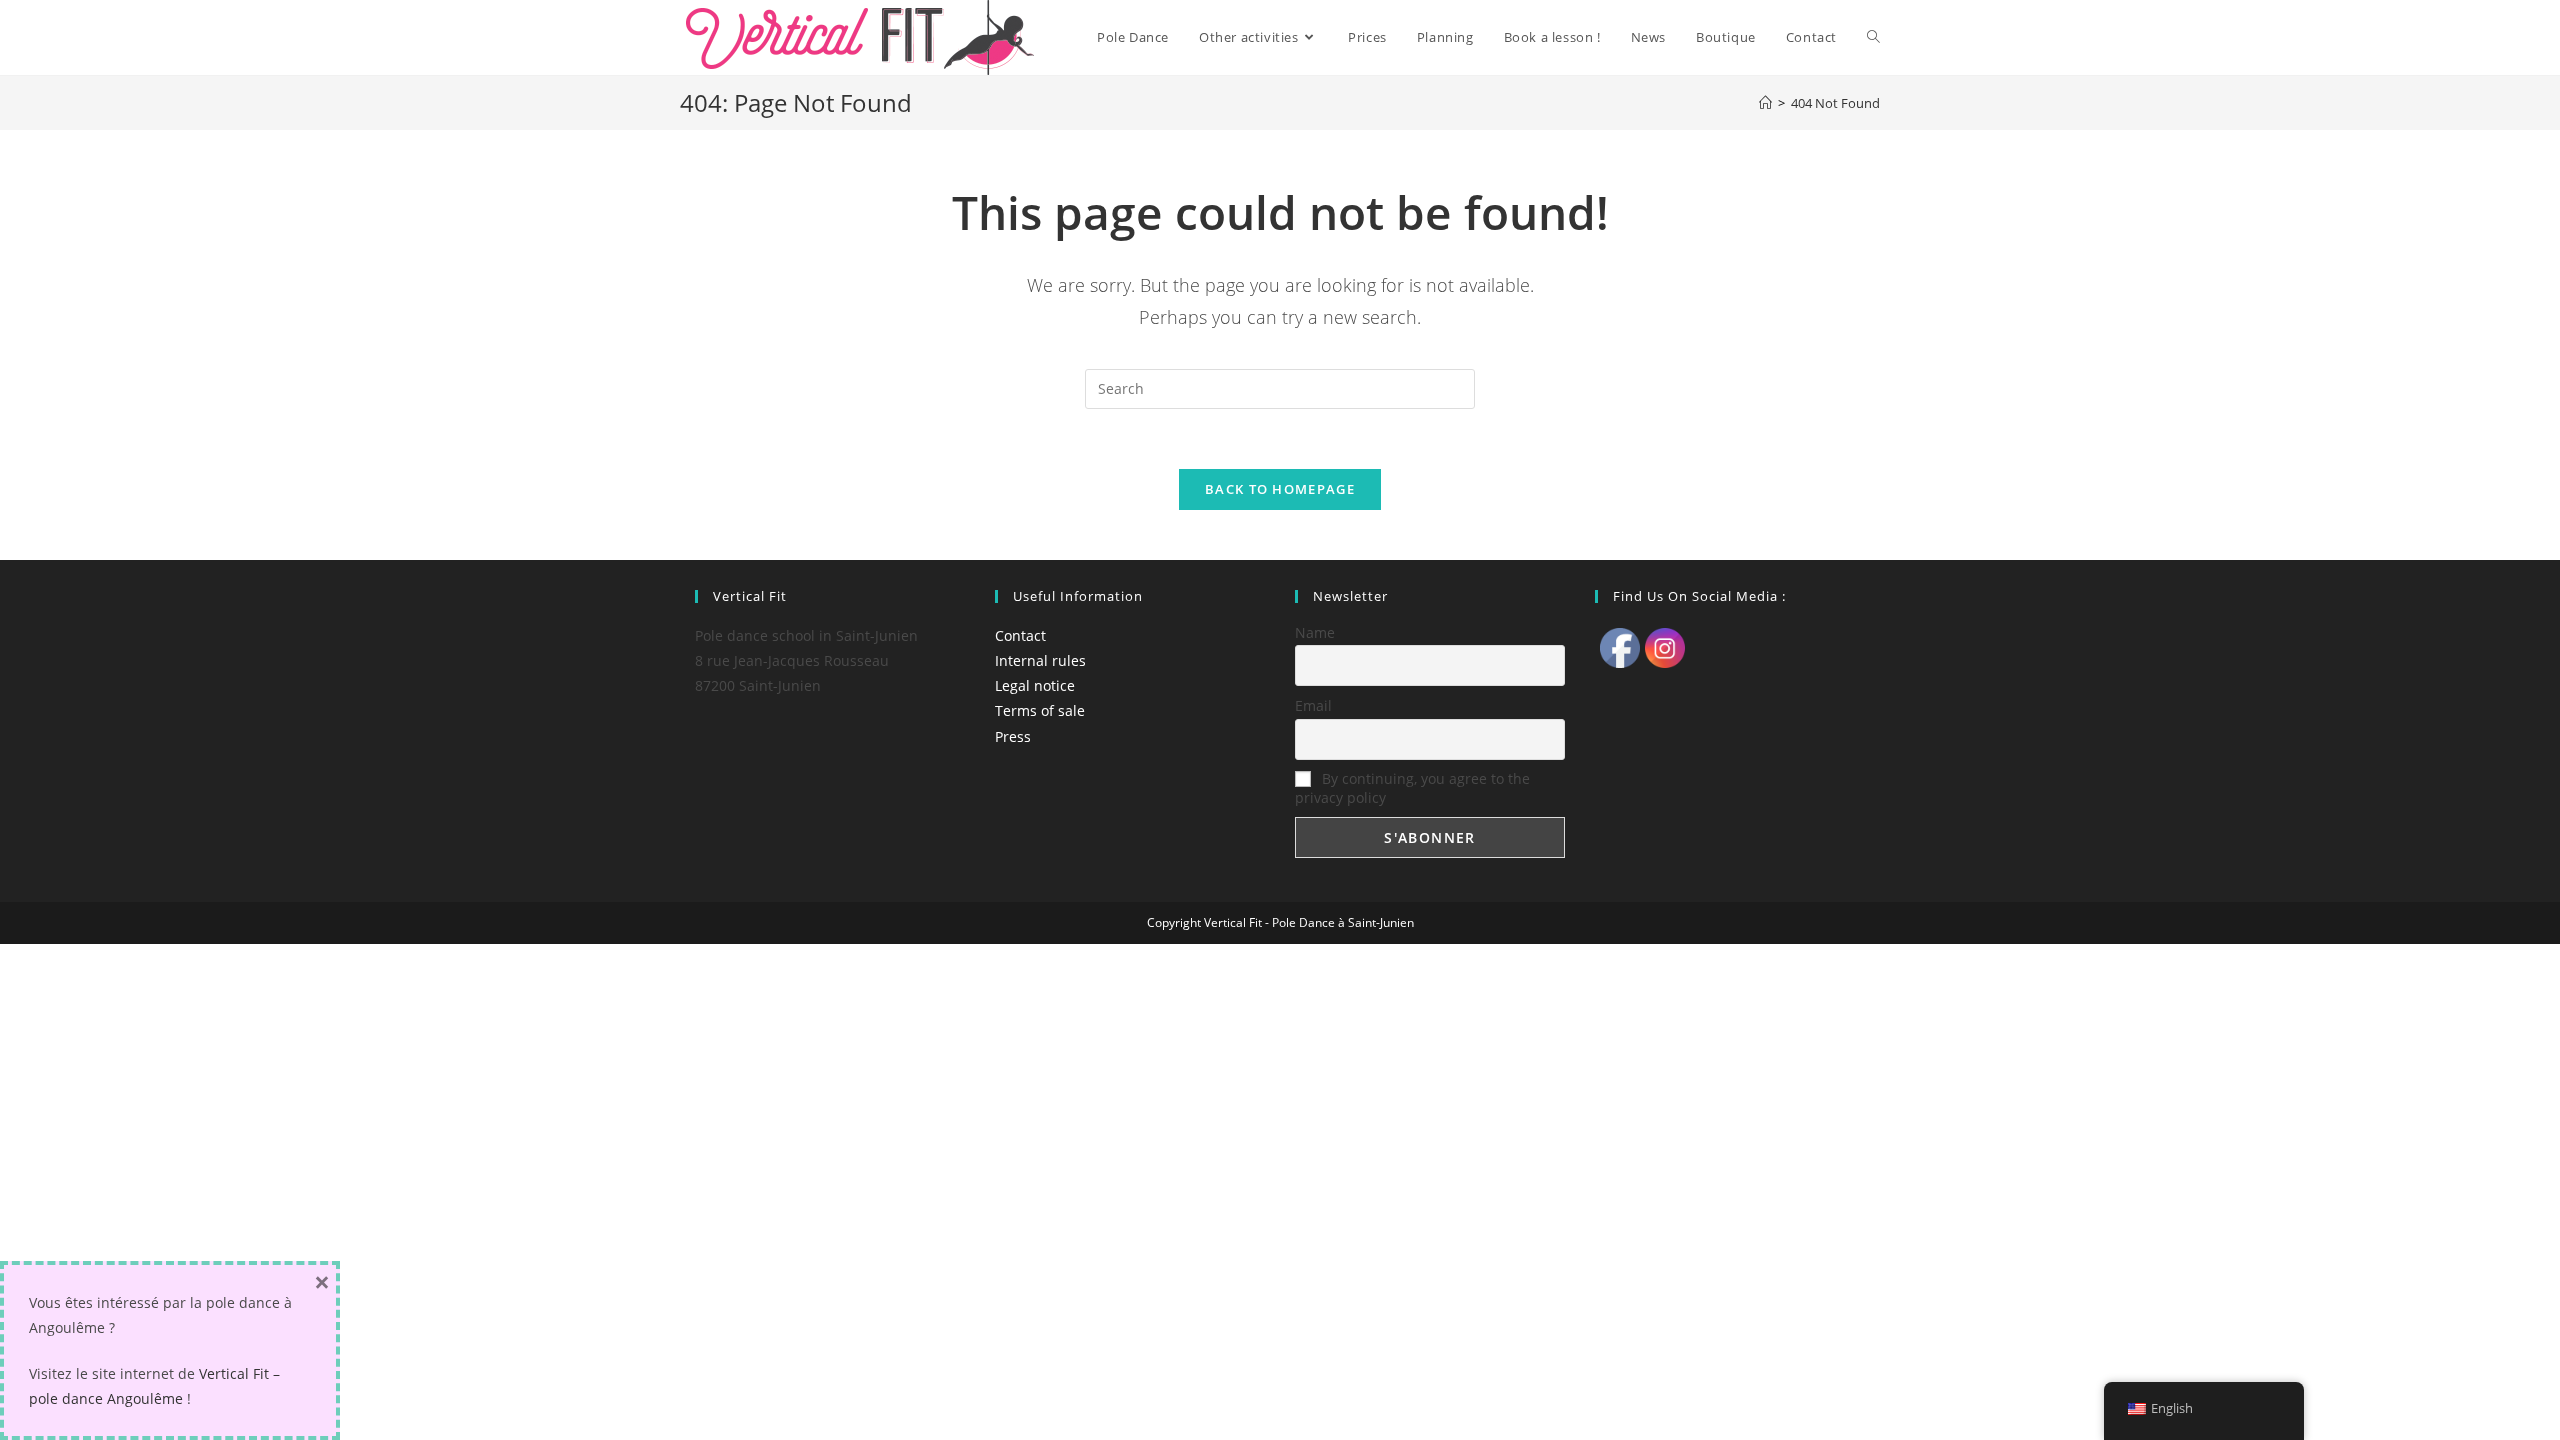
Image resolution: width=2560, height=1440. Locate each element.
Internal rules (1040, 660)
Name (1315, 632)
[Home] (1765, 103)
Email (1313, 705)
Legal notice (1035, 685)
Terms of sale (1040, 710)
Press (1013, 736)
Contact (1020, 635)
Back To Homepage (1280, 489)
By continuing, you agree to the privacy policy (1412, 788)
